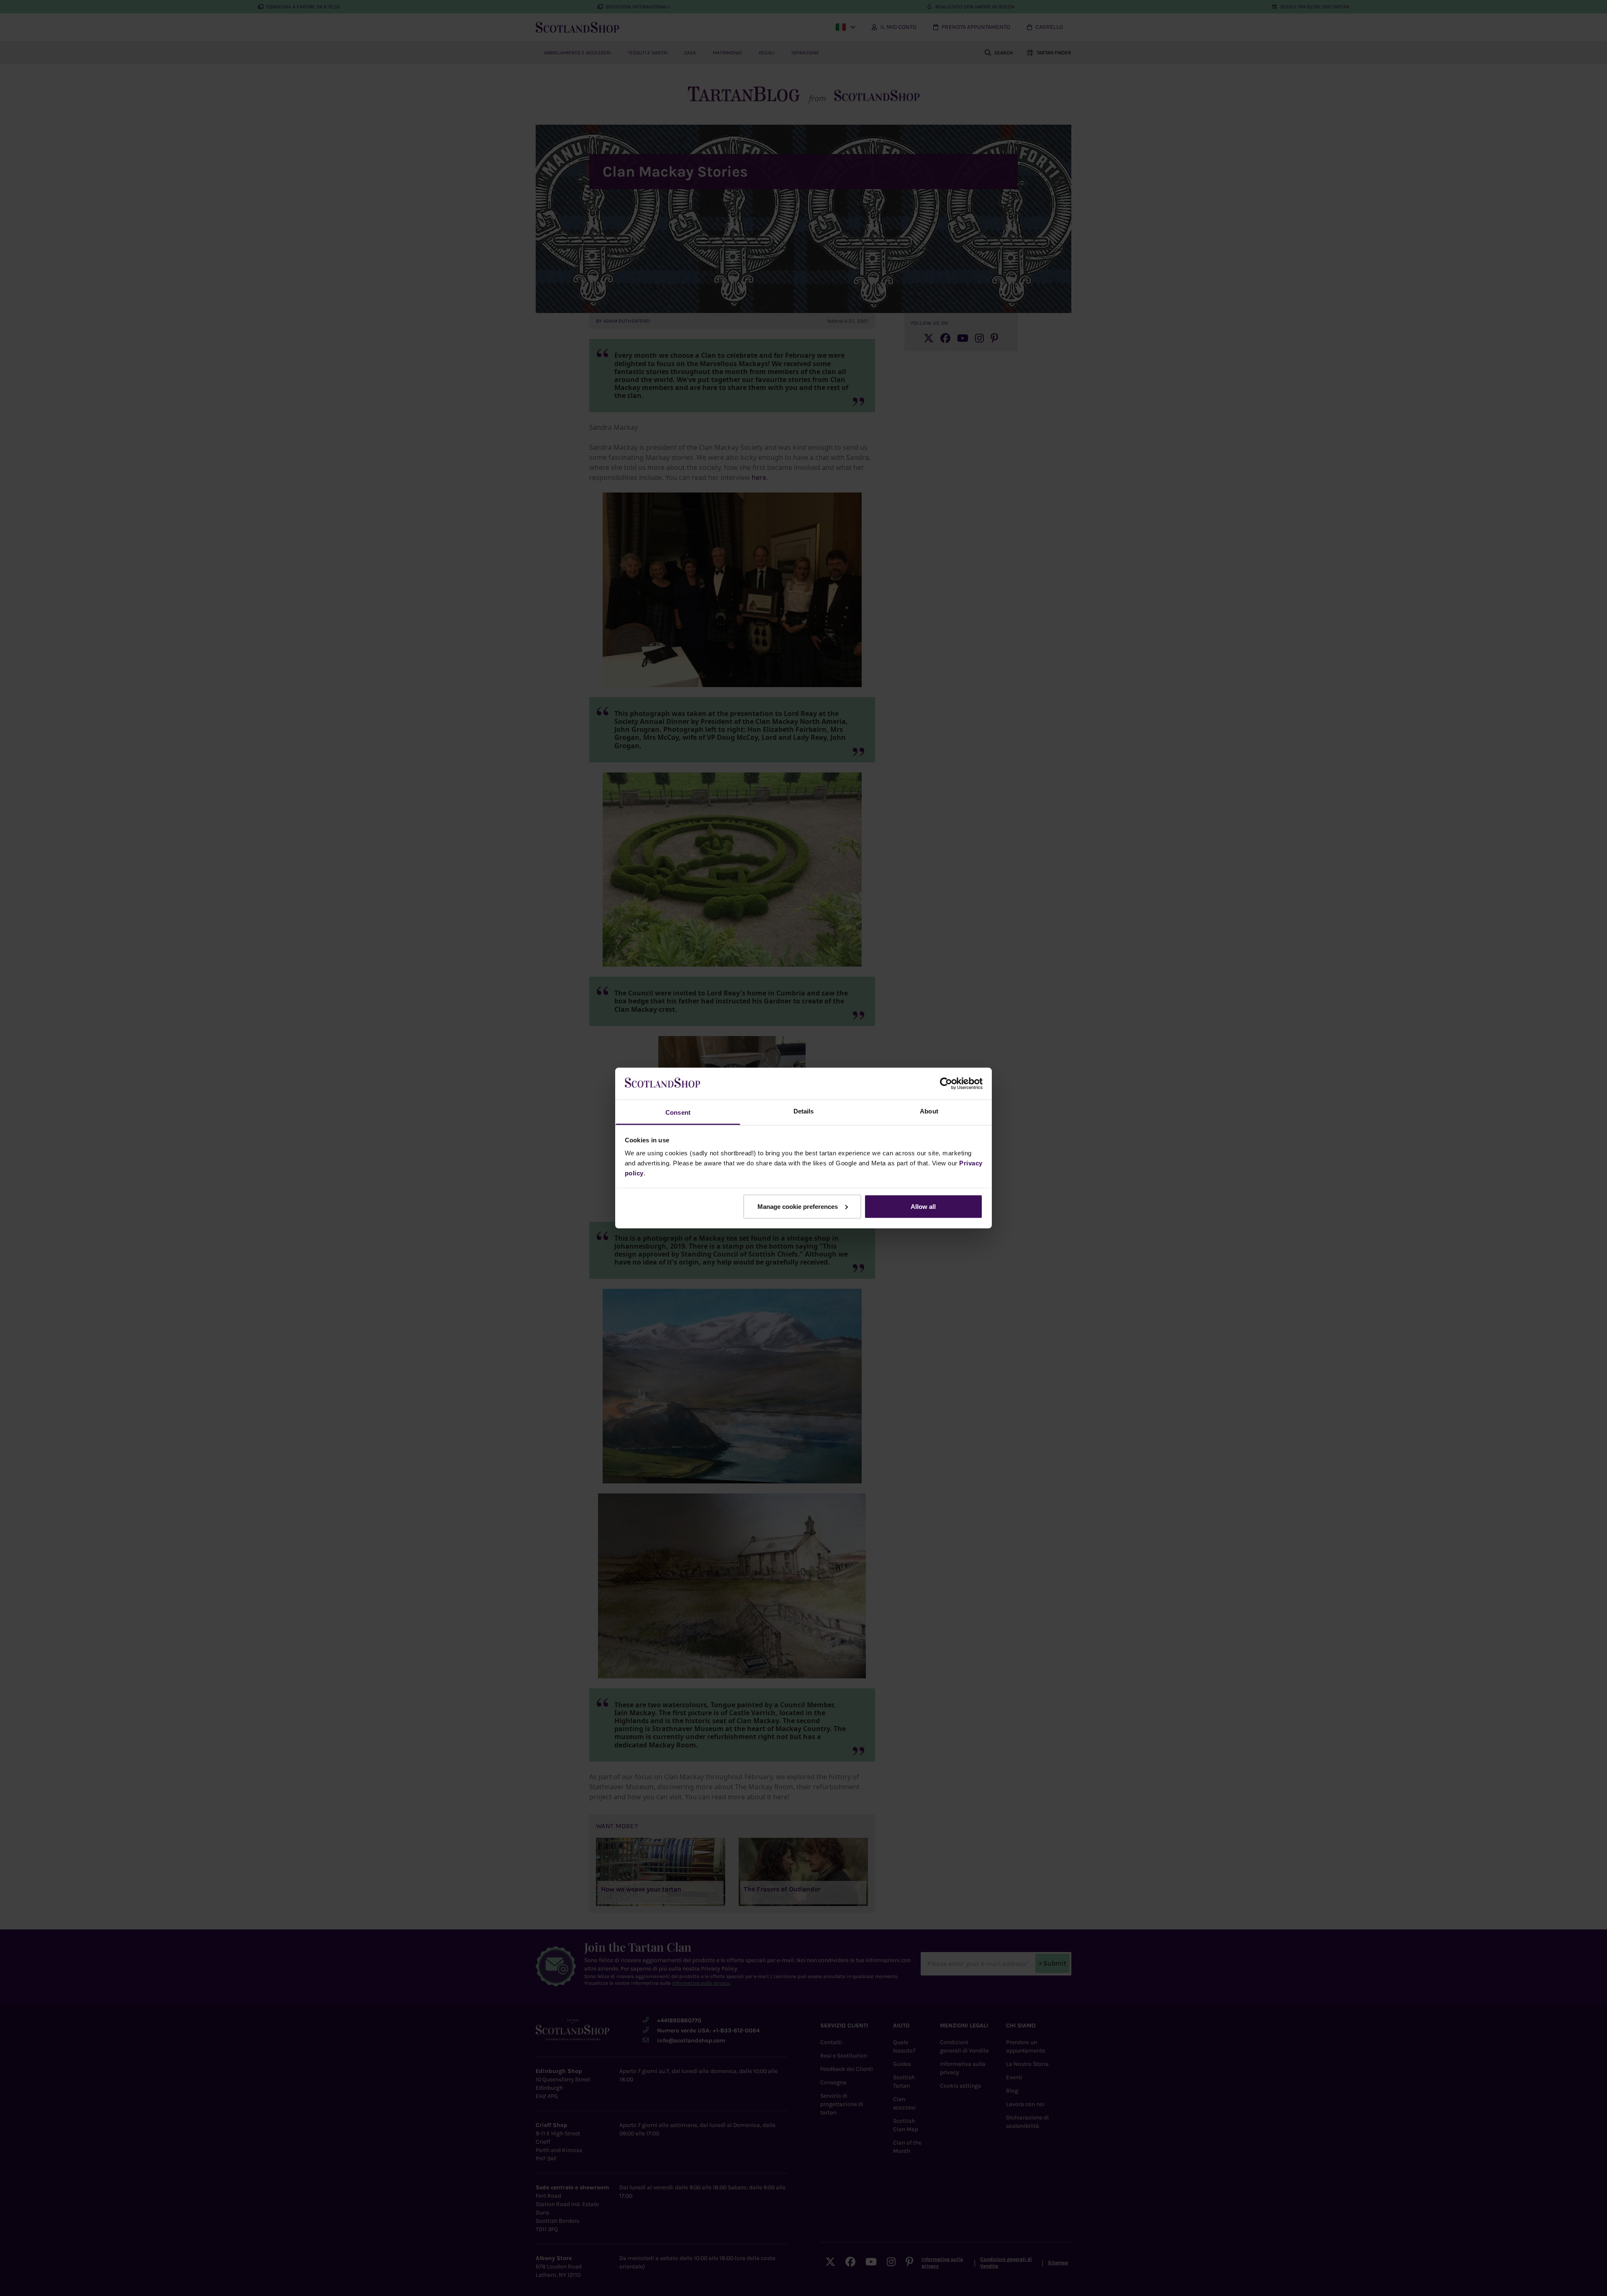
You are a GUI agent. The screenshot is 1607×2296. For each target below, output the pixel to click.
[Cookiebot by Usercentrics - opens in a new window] (946, 1083)
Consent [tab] (678, 1112)
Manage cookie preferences (798, 1206)
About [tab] (929, 1111)
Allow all (923, 1206)
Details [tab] (804, 1111)
